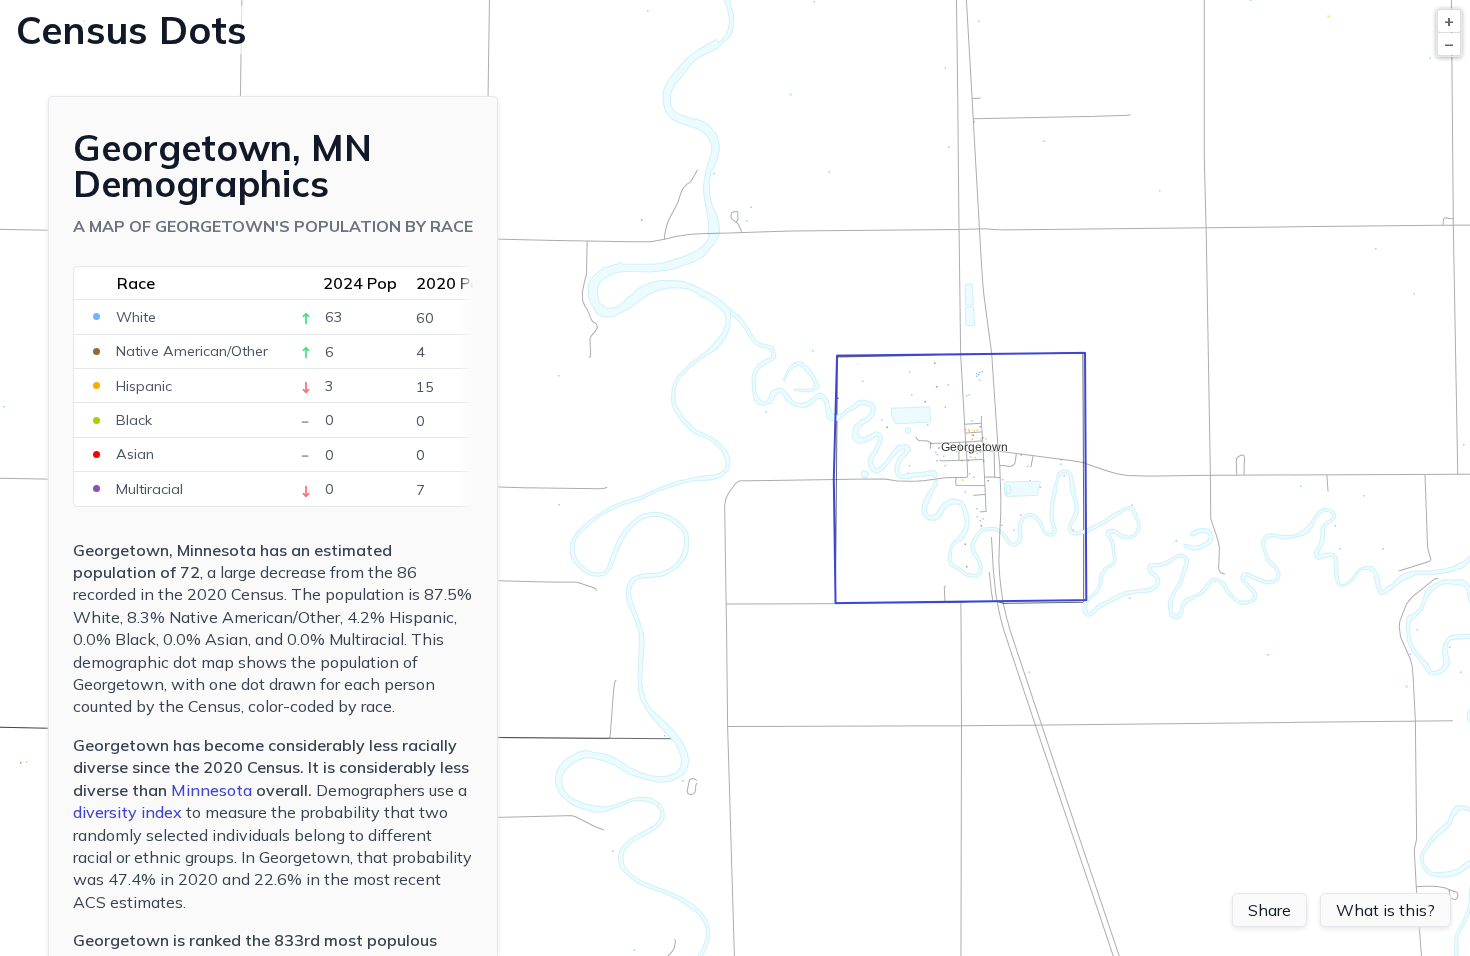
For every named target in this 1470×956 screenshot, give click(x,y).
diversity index (127, 812)
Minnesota (211, 790)
